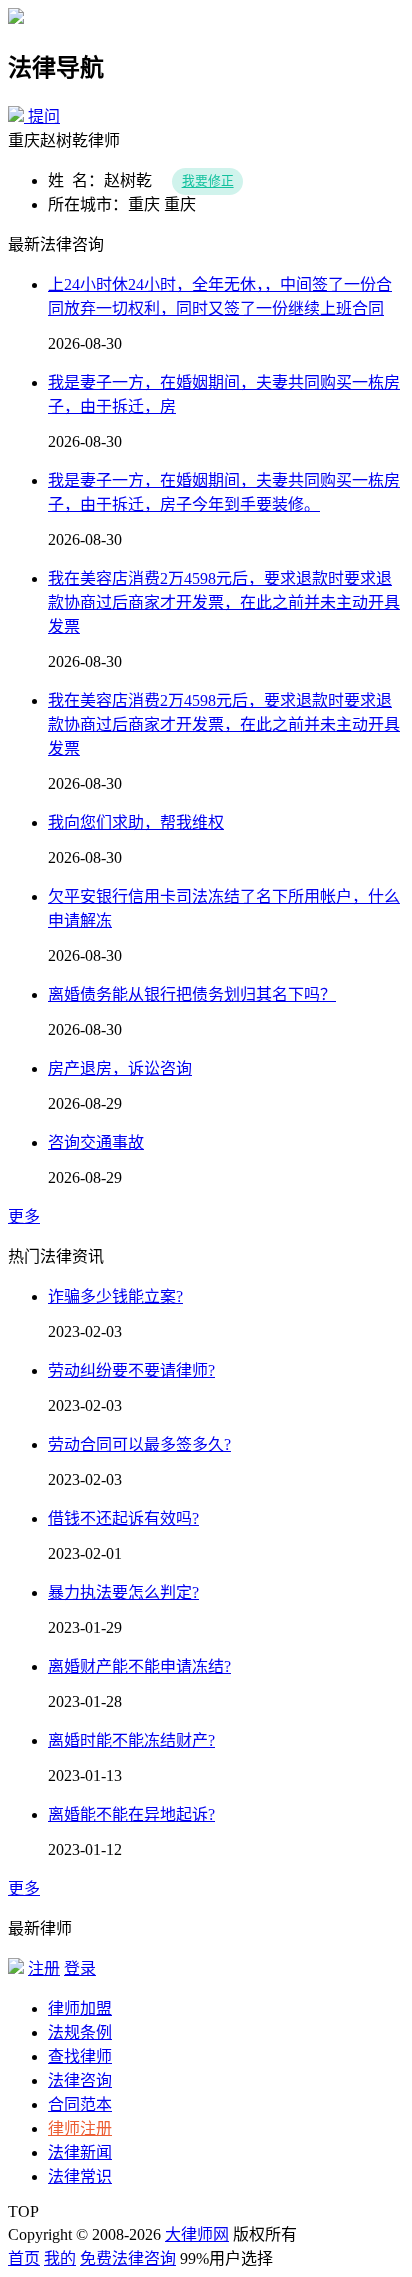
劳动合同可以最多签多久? (139, 1444)
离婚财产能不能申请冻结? (139, 1666)
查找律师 (80, 2056)
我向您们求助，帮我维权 (136, 822)
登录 (80, 1968)
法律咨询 (80, 2080)
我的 (60, 2258)
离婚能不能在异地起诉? (131, 1814)
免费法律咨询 (128, 2258)
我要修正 (208, 182)
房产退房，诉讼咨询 (120, 1068)
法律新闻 (80, 2152)
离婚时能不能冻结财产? (131, 1740)
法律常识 (80, 2176)
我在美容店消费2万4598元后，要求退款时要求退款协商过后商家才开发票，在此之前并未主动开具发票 (224, 602)
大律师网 (197, 2234)
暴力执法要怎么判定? (123, 1592)
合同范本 (80, 2104)
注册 (44, 1968)
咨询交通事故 (96, 1142)
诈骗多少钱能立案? (115, 1296)
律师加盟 (80, 2008)
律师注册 (80, 2128)
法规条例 (80, 2032)
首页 (24, 2258)
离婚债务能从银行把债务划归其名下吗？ (192, 994)
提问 (44, 116)
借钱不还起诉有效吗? (123, 1518)
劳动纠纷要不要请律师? (131, 1370)
